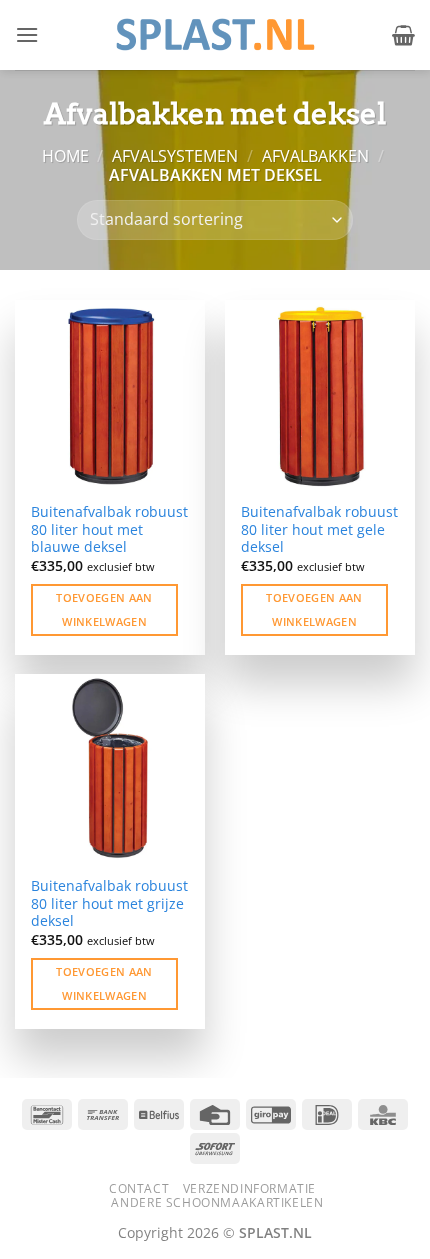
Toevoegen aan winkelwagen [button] (104, 609)
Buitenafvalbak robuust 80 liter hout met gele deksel (319, 529)
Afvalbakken (315, 156)
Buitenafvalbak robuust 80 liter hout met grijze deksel (109, 903)
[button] (27, 34)
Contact (139, 1188)
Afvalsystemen (175, 156)
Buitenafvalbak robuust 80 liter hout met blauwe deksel (109, 529)
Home (65, 156)
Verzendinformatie (249, 1188)
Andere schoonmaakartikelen (217, 1202)
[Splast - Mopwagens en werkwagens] (215, 34)
